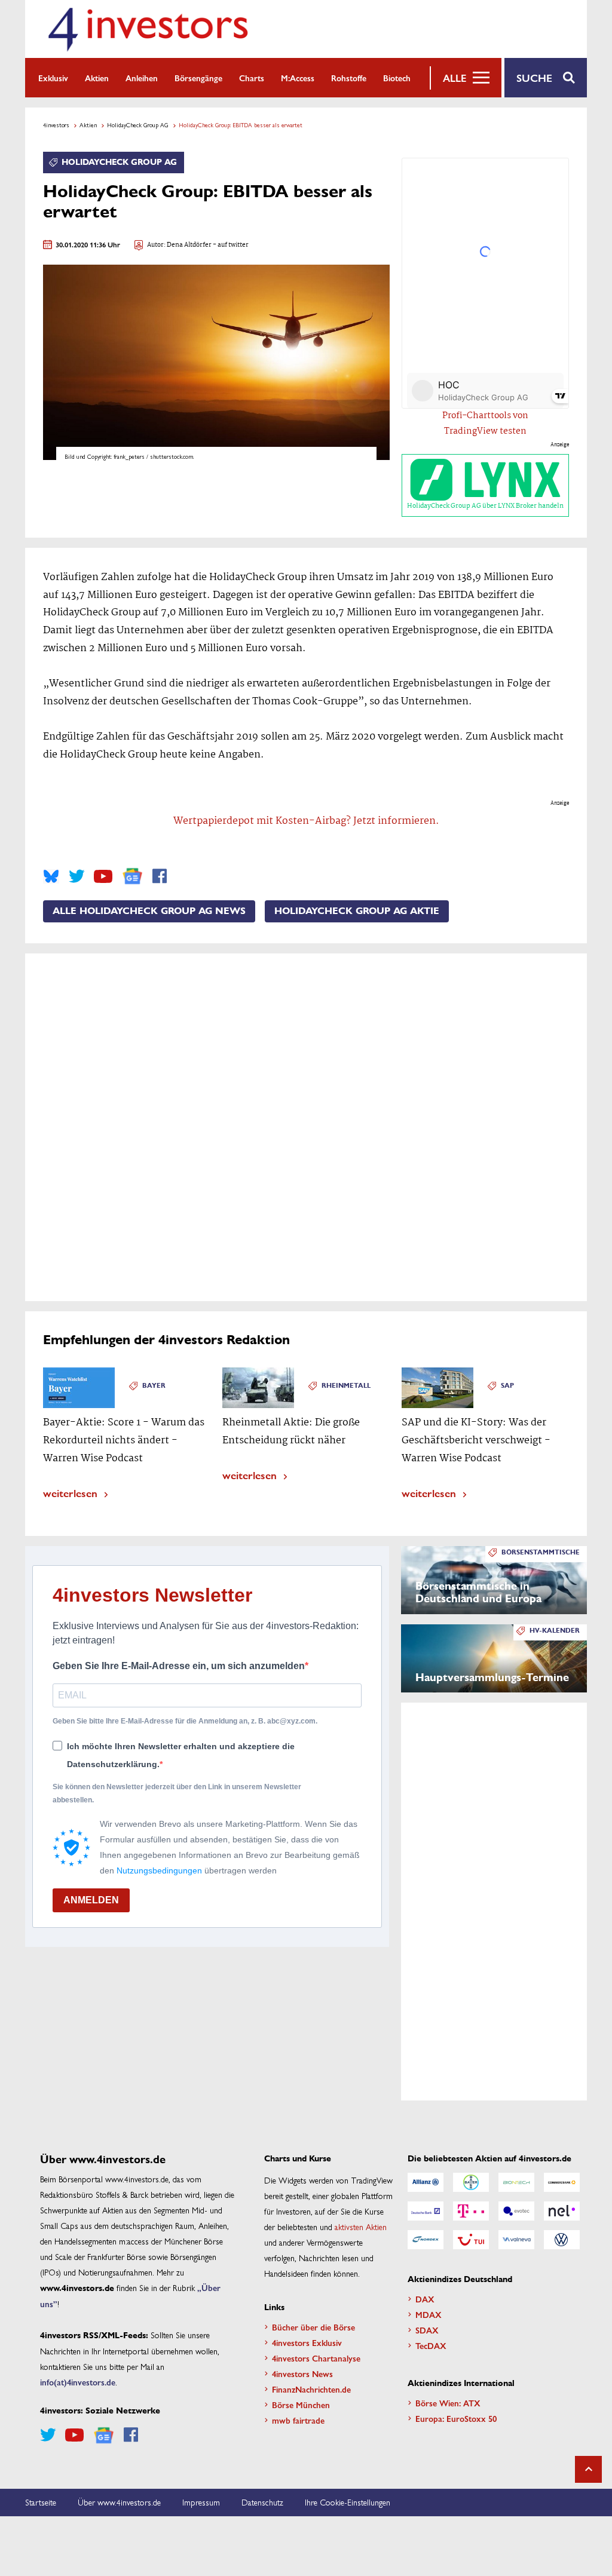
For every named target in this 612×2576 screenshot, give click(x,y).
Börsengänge (198, 78)
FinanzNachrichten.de (311, 2389)
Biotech (397, 78)
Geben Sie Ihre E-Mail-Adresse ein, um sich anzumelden (179, 1666)
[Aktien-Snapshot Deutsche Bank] (426, 2211)
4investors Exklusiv (307, 2342)
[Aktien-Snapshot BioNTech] (516, 2182)
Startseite (41, 2502)
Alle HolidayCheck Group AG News (149, 911)
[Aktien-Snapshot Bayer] (471, 2182)
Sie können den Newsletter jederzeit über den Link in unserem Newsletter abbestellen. (177, 1793)
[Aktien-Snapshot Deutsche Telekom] (471, 2211)
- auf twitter (230, 245)
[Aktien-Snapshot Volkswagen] (562, 2240)
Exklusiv (53, 78)
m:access (298, 78)
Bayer (154, 1386)
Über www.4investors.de (119, 2502)
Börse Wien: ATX (448, 2403)
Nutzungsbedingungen (159, 1870)
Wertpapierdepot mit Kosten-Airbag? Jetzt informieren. (306, 821)
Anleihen (142, 78)
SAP (507, 1386)
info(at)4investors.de (78, 2382)
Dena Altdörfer (189, 245)
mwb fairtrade (298, 2420)
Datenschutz (262, 2502)
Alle (455, 78)
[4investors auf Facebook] (160, 876)
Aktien (97, 78)
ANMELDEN (91, 1900)
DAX (425, 2299)
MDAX (429, 2314)
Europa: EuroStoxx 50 (456, 2418)
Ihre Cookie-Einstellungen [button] (348, 2502)
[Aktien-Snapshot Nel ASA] (562, 2211)
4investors (56, 125)
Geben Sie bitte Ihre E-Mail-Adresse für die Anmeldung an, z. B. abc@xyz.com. (185, 1721)
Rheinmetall (346, 1386)
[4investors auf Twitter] (76, 876)
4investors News (302, 2373)
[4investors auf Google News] (132, 876)
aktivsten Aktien (361, 2227)
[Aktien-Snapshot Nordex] (426, 2240)
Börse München (301, 2405)
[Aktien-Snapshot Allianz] (426, 2182)
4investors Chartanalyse (316, 2358)
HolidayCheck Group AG (138, 125)
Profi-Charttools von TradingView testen (485, 424)
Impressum (201, 2502)
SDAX (427, 2330)
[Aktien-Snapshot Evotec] (516, 2211)
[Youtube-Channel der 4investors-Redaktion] (103, 876)
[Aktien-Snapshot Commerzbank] (562, 2182)
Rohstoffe (349, 78)
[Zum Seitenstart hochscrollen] (588, 2469)
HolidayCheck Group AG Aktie (357, 911)
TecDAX (431, 2345)
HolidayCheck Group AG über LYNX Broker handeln (485, 506)
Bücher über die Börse (313, 2327)
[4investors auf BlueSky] (51, 876)
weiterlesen (70, 1493)
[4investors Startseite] (148, 29)
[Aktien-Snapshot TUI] (471, 2240)
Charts (252, 78)
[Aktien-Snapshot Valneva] (516, 2240)
